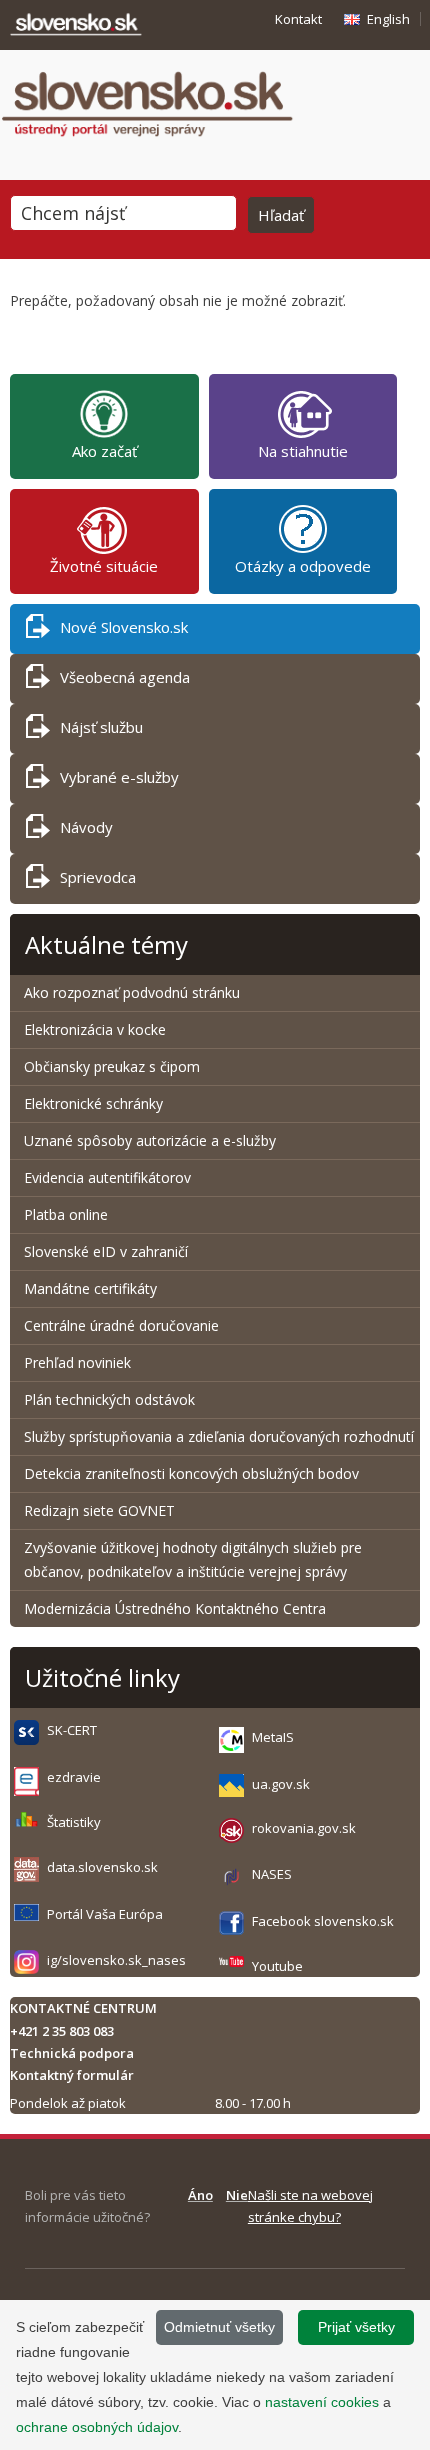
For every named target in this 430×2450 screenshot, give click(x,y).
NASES (272, 1874)
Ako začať (104, 451)
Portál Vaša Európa (105, 1914)
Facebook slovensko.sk (323, 1921)
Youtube (277, 1966)
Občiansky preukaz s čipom (112, 1066)
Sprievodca (98, 877)
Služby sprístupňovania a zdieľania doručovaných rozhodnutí (219, 1436)
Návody (86, 827)
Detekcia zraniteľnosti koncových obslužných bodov (191, 1473)
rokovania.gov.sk (304, 1828)
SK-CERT (72, 1730)
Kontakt (298, 19)
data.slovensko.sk (102, 1867)
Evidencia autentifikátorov (107, 1177)
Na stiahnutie (303, 451)
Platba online (66, 1214)
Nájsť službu (101, 727)
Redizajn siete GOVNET (99, 1510)
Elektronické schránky (93, 1103)
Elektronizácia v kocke (95, 1029)
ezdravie (74, 1777)
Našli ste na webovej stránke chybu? (310, 2206)
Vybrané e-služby (119, 777)
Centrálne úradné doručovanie (121, 1325)
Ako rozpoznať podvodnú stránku (134, 992)
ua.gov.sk (281, 1784)
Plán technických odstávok (109, 1399)
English (388, 19)
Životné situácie (104, 566)
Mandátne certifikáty (90, 1288)
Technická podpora (72, 2053)
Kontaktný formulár (72, 2075)
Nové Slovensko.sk (124, 627)
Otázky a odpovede (303, 566)
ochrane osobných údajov (97, 2427)
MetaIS (273, 1737)
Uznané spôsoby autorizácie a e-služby (150, 1140)
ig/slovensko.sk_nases (116, 1960)
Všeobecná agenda (125, 677)
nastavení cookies (322, 2402)
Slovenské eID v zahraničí (106, 1251)
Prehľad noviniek (77, 1362)
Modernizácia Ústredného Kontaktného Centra (175, 1608)
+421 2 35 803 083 (62, 2031)
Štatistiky (74, 1822)
